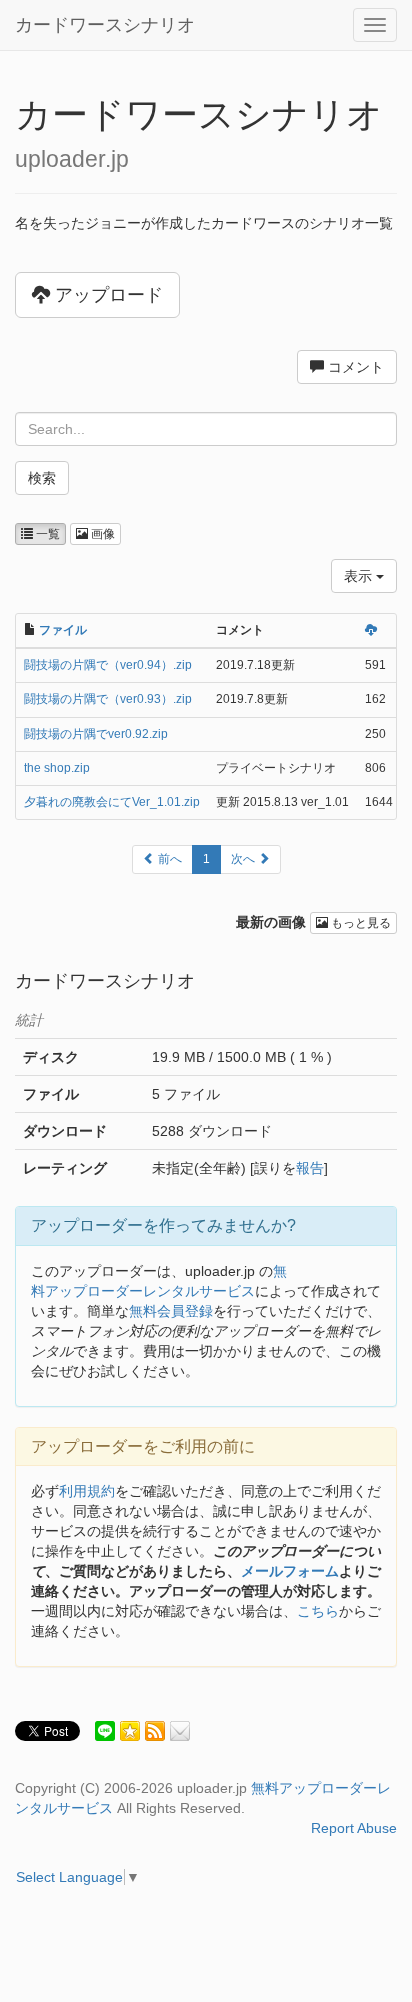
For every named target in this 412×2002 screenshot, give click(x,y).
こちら (318, 1611)
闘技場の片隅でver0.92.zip (96, 734)
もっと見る (359, 923)
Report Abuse (354, 1828)
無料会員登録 (171, 1311)
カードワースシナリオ (105, 25)
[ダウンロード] (371, 630)
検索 (42, 478)
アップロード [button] (106, 295)
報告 (310, 1168)
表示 (360, 576)
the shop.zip (57, 768)
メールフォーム (290, 1571)
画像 (101, 534)
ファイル (63, 630)
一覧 (46, 534)
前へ (168, 859)
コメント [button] (354, 367)
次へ (244, 859)
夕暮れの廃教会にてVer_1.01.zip (112, 802)
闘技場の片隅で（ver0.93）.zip (108, 699)
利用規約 (87, 1491)
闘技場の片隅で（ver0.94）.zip (108, 665)
